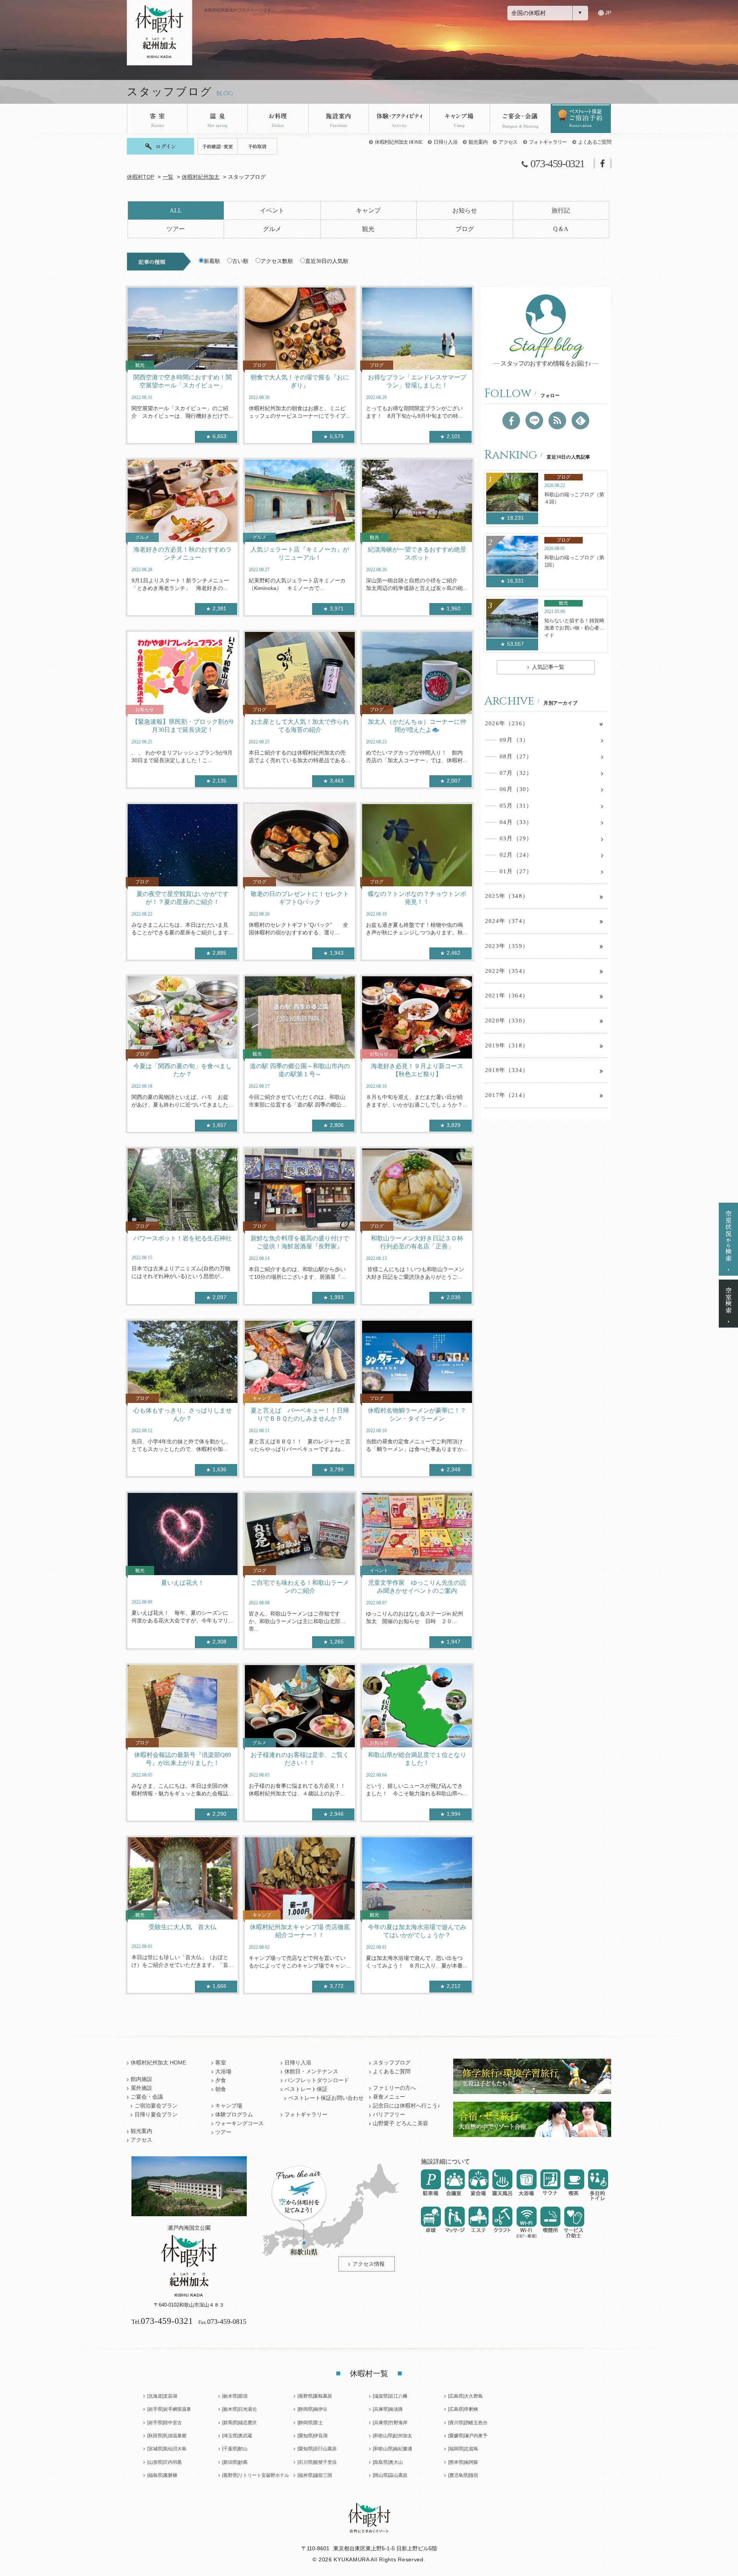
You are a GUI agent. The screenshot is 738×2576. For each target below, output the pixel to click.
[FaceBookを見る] (511, 420)
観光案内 (478, 142)
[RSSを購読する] (557, 420)
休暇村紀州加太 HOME (399, 142)
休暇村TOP (140, 177)
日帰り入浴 (445, 142)
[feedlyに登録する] (580, 420)
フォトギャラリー (548, 142)
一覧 (168, 177)
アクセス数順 (277, 261)
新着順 (212, 261)
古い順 (240, 261)
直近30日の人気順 (327, 261)
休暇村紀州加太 (201, 177)
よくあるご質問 (595, 142)
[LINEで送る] (534, 420)
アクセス (508, 142)
